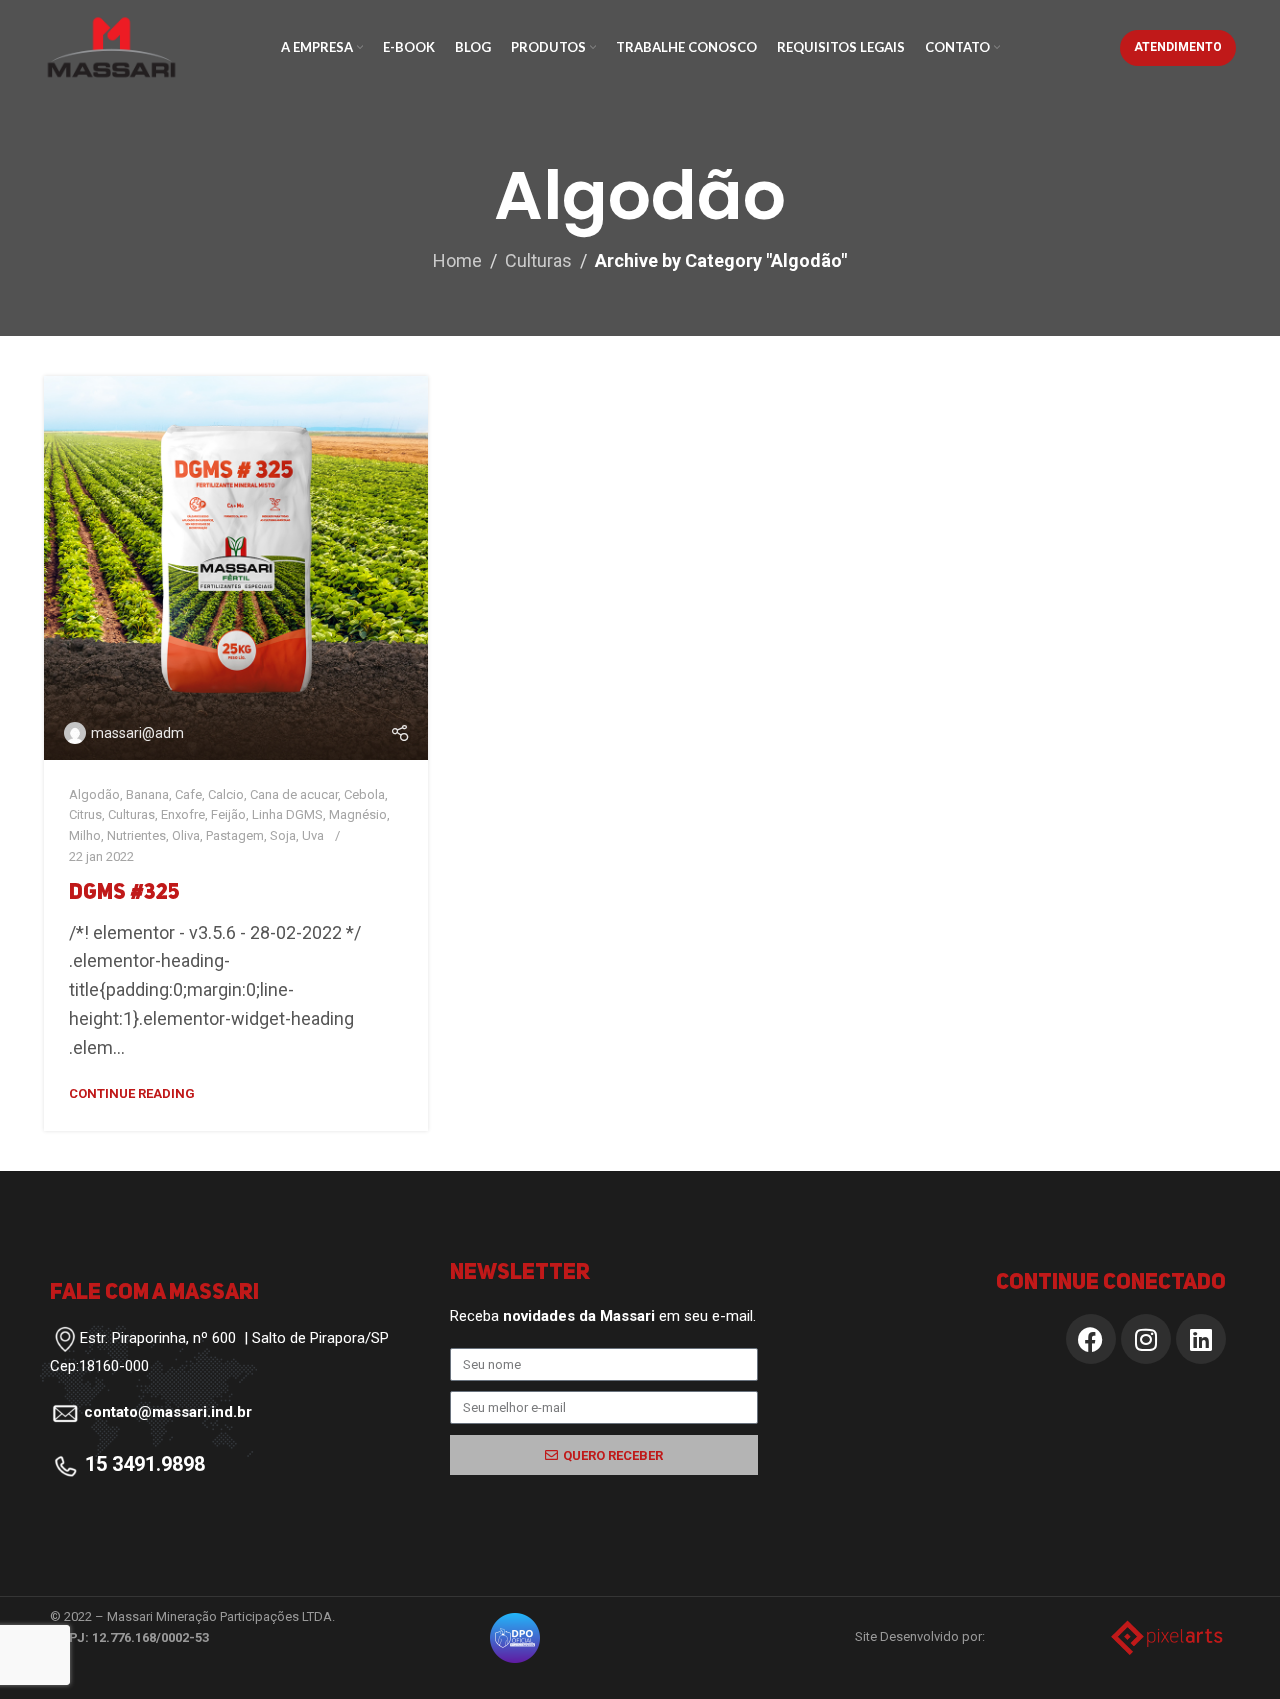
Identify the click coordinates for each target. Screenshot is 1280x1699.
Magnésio (358, 814)
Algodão (94, 794)
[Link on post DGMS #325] (236, 568)
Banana (147, 794)
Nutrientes (136, 835)
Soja (283, 835)
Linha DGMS (287, 814)
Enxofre (183, 814)
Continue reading (132, 1093)
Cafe (188, 794)
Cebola (364, 794)
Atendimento (1178, 47)
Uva (313, 835)
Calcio (226, 794)
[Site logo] (111, 45)
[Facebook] (1091, 1339)
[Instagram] (1146, 1339)
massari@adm (137, 733)
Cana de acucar (294, 794)
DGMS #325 (124, 893)
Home (457, 260)
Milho (85, 835)
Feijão (228, 814)
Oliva (186, 835)
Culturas (538, 260)
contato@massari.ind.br (168, 1412)
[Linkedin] (1201, 1339)
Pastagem (235, 835)
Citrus (85, 814)
